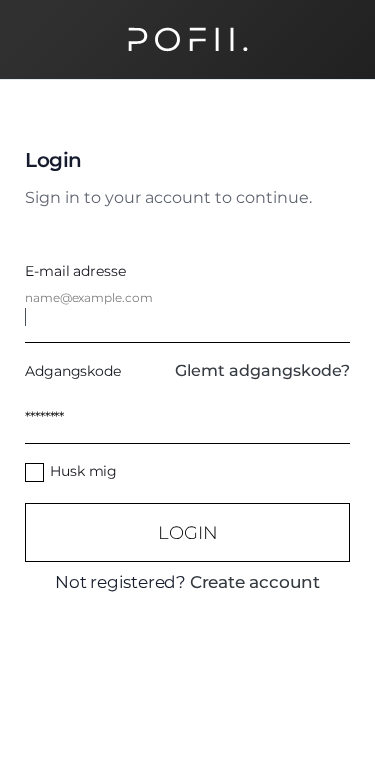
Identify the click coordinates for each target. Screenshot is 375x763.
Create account (255, 582)
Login (188, 532)
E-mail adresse (75, 271)
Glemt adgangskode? (262, 370)
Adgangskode (73, 371)
